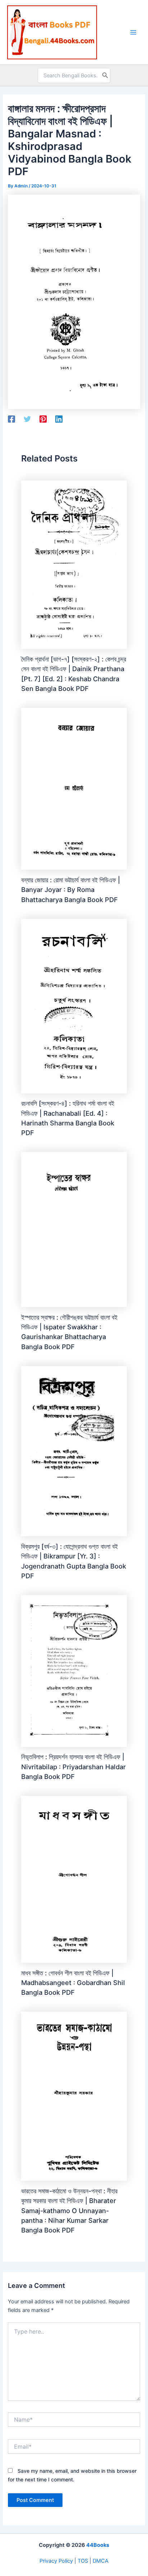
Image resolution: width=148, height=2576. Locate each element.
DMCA (101, 2561)
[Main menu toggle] (133, 32)
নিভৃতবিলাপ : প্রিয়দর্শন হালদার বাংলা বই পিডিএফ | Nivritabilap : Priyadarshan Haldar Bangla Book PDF (73, 1767)
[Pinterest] (43, 419)
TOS (83, 2561)
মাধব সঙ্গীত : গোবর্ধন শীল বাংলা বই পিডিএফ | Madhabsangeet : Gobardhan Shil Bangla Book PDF (73, 1983)
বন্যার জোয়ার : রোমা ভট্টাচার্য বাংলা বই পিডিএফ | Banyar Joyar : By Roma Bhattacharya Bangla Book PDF (71, 890)
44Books (98, 2545)
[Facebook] (11, 419)
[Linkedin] (59, 419)
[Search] (105, 76)
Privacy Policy (56, 2561)
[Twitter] (27, 419)
